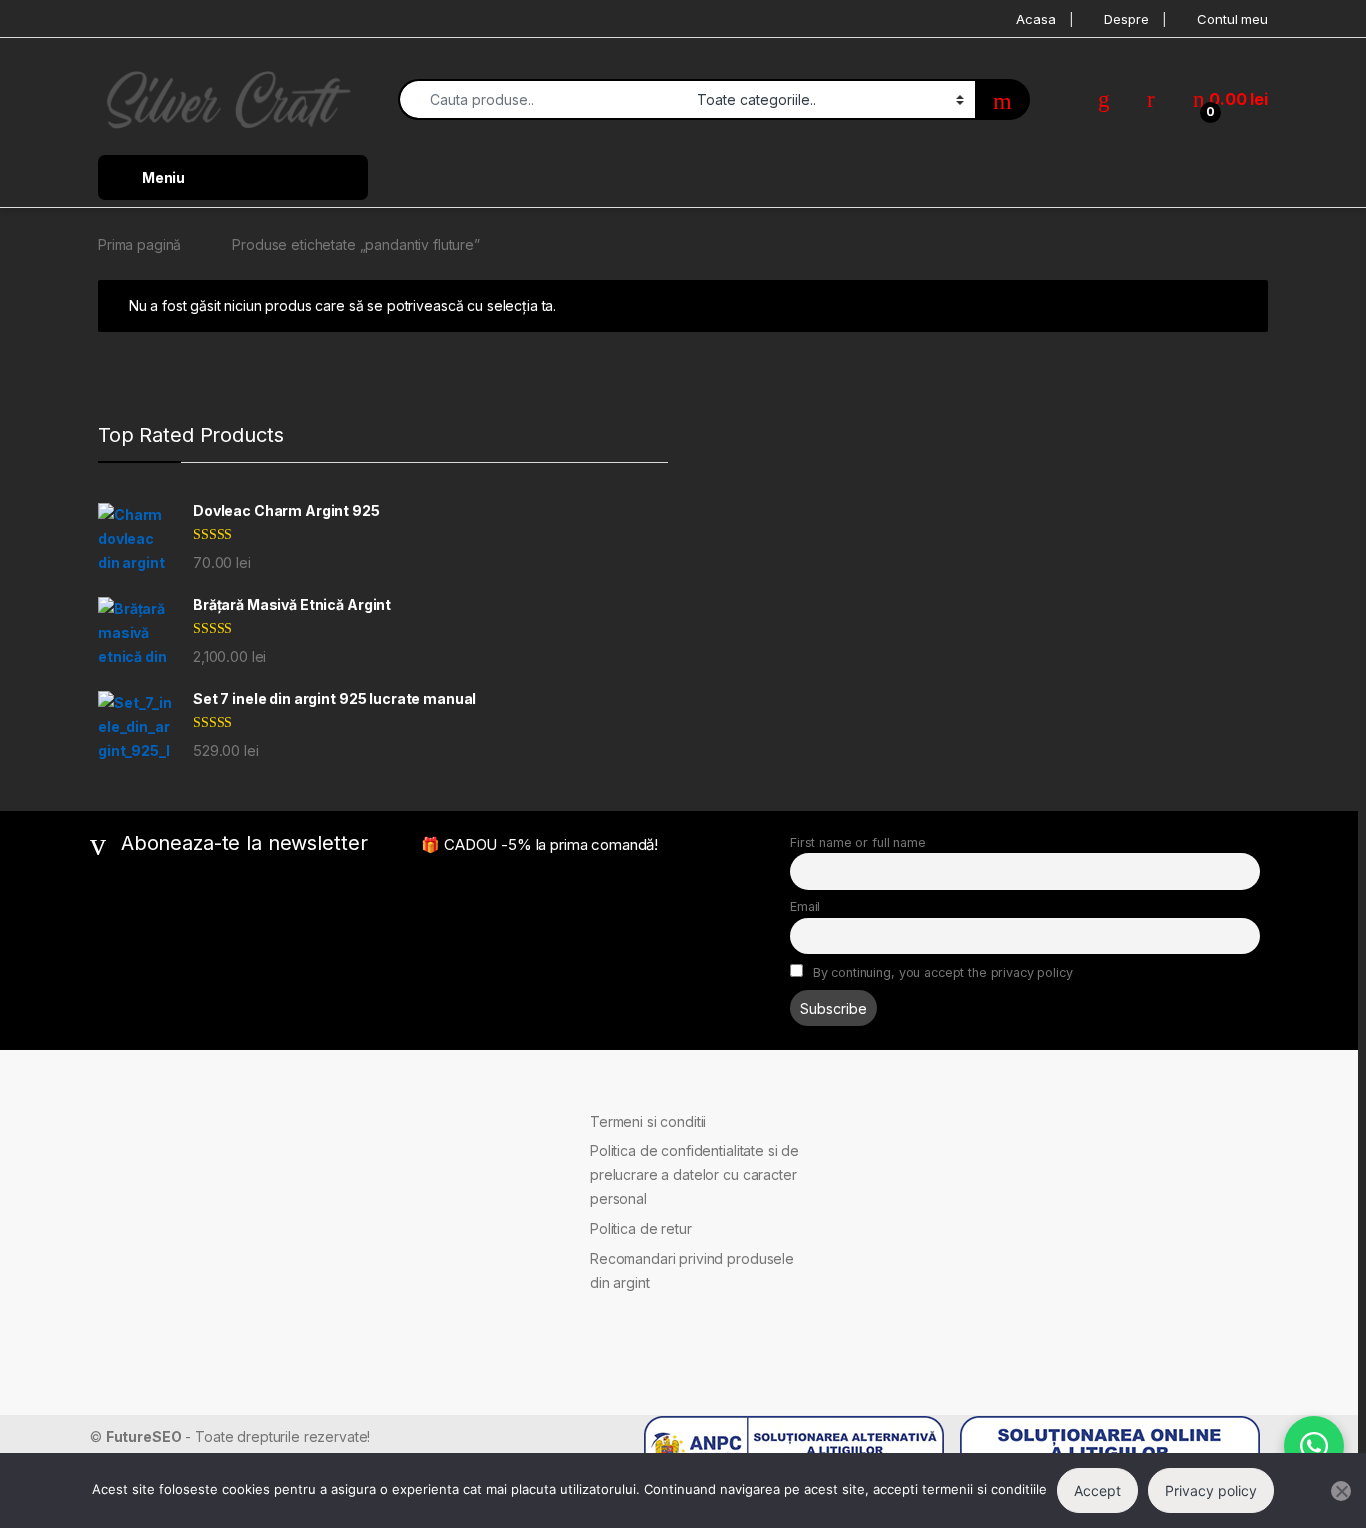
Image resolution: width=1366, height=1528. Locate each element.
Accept (1097, 1490)
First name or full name (858, 842)
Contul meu (1232, 19)
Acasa (1035, 19)
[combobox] (542, 99)
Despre (1126, 19)
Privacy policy (1211, 1490)
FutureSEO (144, 1436)
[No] (1341, 1491)
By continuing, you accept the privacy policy (941, 972)
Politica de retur (641, 1228)
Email (805, 906)
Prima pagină (139, 244)
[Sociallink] (98, 1124)
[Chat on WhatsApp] (1314, 1446)
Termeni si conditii (648, 1121)
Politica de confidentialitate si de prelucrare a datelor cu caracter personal (694, 1174)
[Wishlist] (1104, 99)
